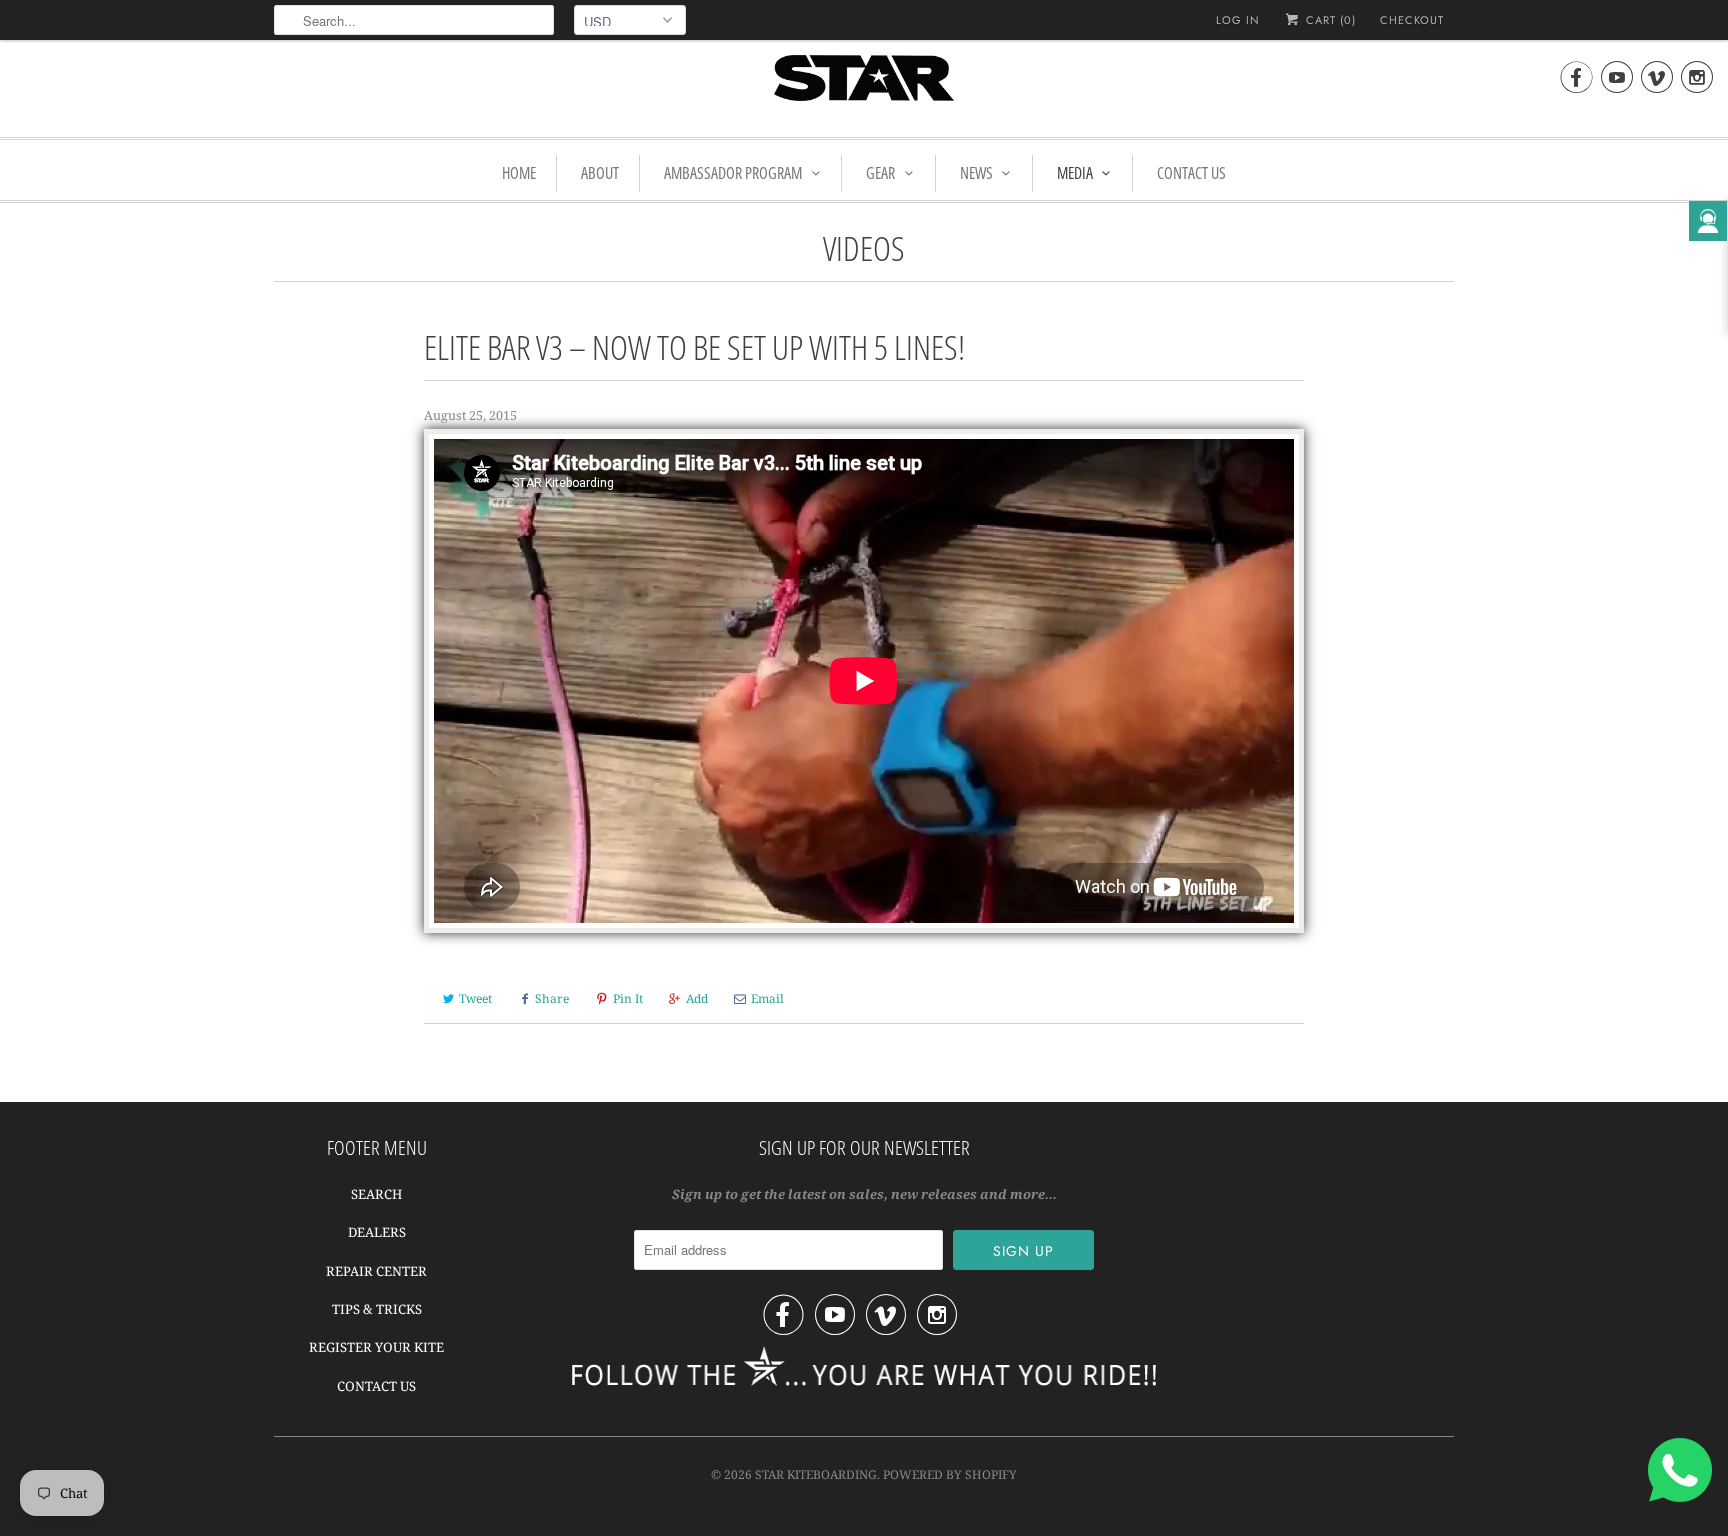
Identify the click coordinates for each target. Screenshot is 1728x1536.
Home (519, 173)
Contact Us (1191, 173)
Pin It (628, 998)
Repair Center (376, 1271)
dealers (377, 1232)
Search (376, 1194)
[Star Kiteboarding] (864, 86)
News (976, 173)
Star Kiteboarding (816, 1474)
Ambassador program (733, 173)
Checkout (1412, 20)
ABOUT (600, 173)
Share (552, 998)
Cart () (1329, 20)
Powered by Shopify (950, 1474)
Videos (864, 248)
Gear (880, 173)
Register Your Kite (376, 1347)
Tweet (475, 998)
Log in (1238, 20)
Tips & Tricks (377, 1309)
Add (697, 998)
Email (767, 998)
